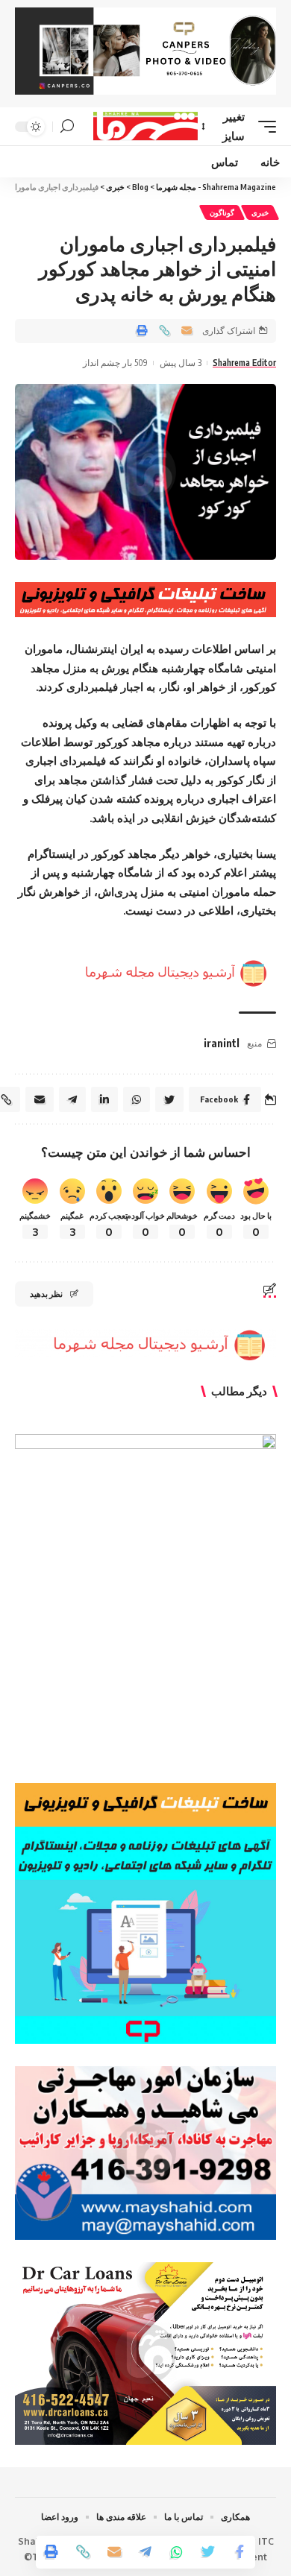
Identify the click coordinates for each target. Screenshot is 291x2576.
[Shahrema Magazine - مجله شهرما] (145, 126)
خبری (260, 212)
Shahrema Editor (244, 363)
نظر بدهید (46, 1294)
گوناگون (222, 212)
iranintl (222, 1043)
